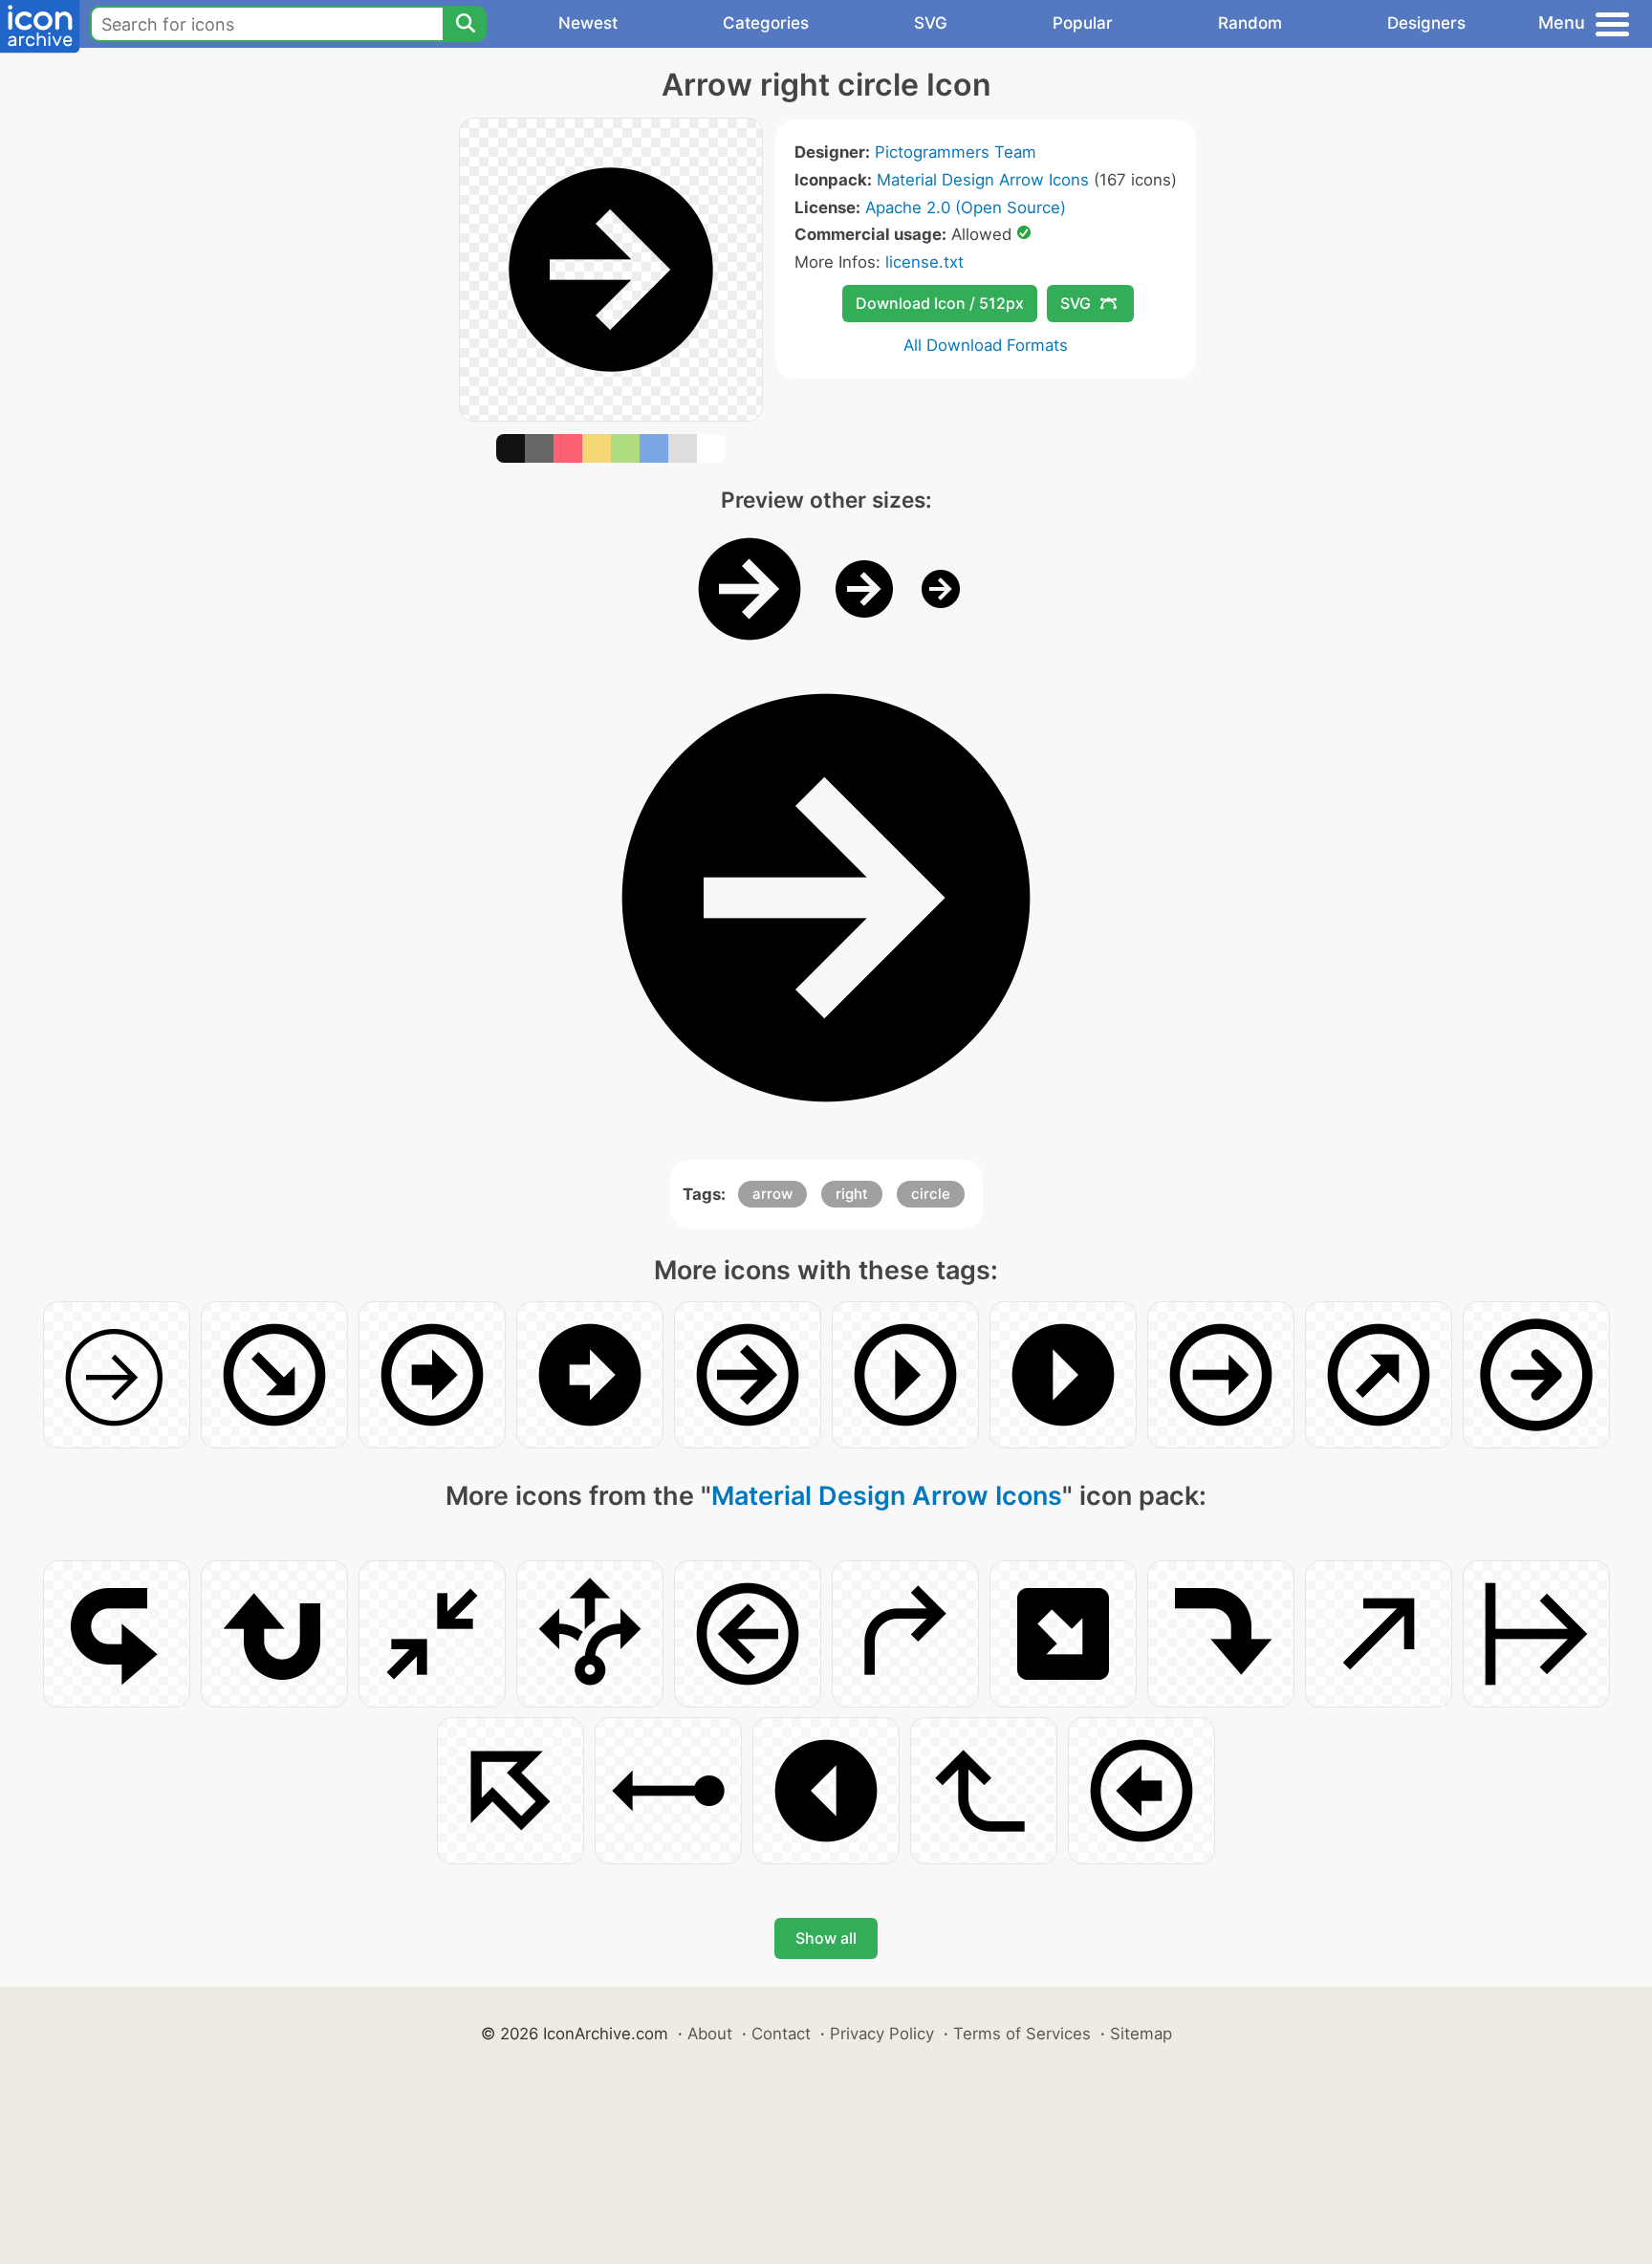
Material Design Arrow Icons (983, 180)
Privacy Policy (882, 2034)
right (852, 1194)
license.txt (924, 262)
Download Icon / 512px (940, 303)
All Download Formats (986, 345)
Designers (1426, 23)
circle (931, 1194)
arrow (772, 1194)
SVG (931, 23)
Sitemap (1141, 2034)
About (710, 2034)
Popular (1083, 23)
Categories (766, 23)
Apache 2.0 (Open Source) (966, 207)
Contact (781, 2034)
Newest (588, 23)
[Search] (465, 24)
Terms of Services (1022, 2034)
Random (1250, 23)
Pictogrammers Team (956, 152)
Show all (826, 1938)
